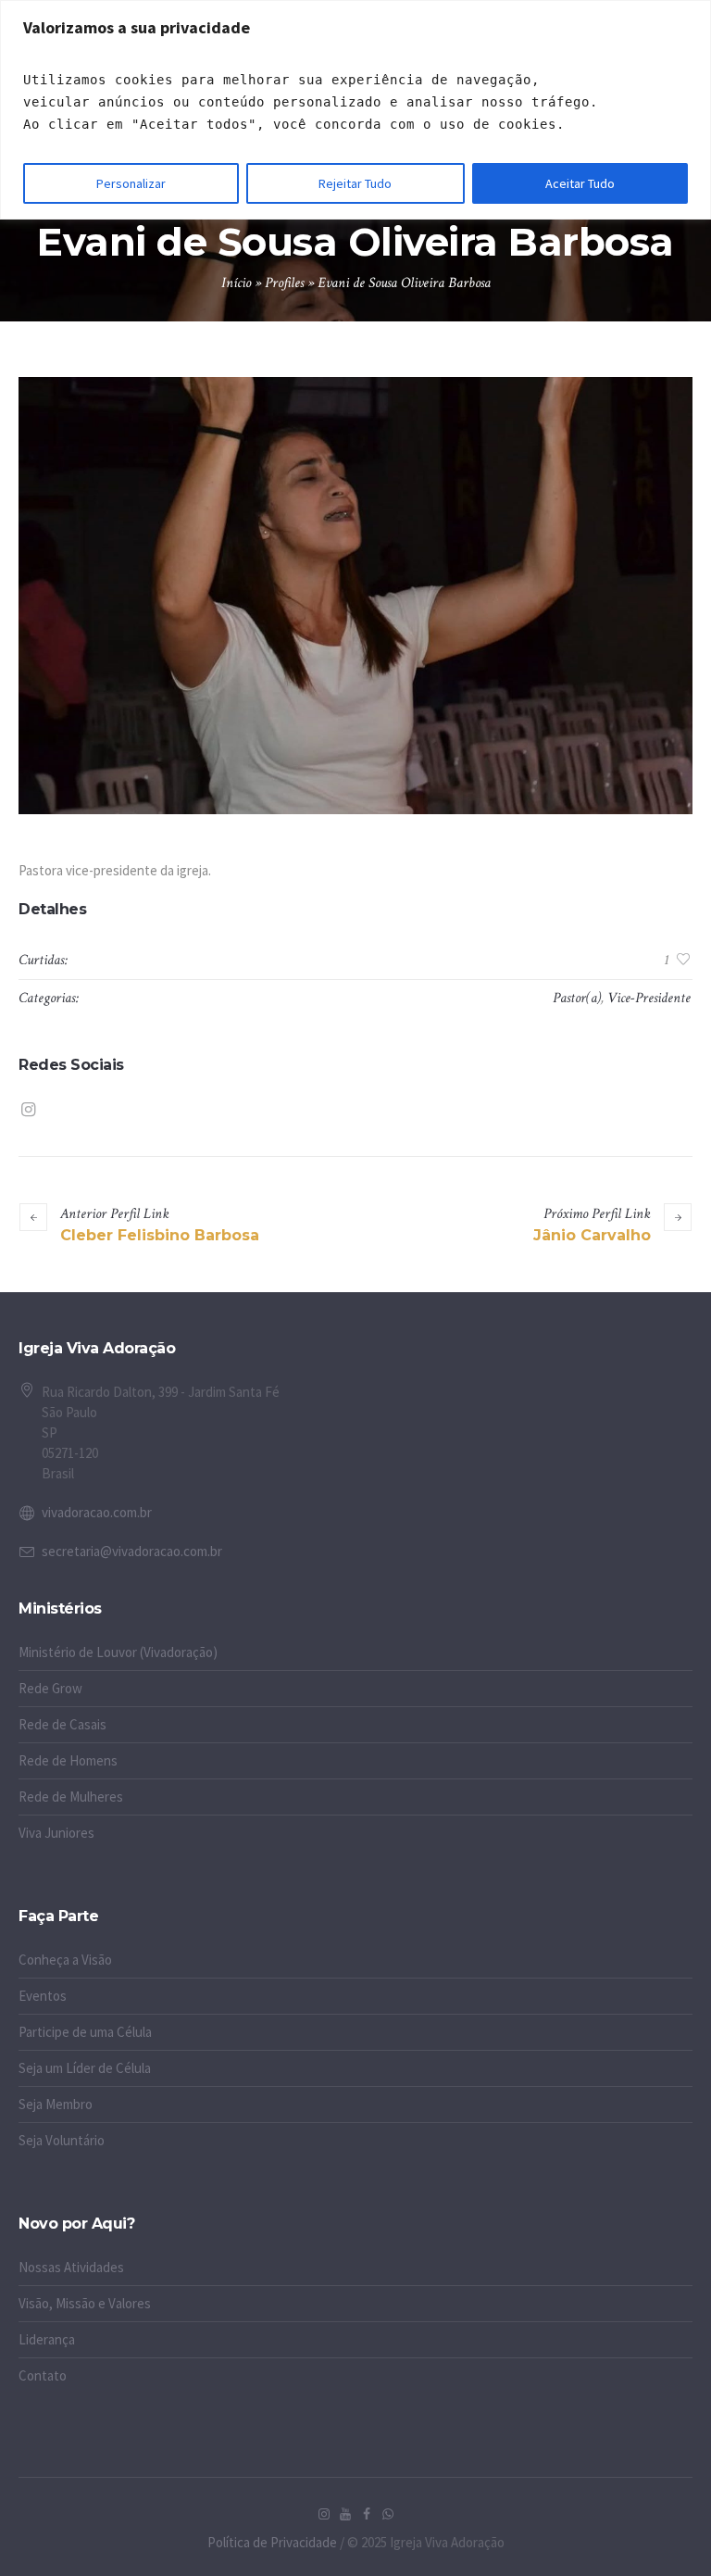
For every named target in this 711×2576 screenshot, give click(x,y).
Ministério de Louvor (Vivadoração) (118, 1652)
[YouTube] (345, 2514)
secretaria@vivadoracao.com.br (132, 1551)
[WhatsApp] (388, 2514)
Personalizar (131, 183)
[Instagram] (28, 1110)
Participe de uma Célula (85, 2032)
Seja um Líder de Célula (85, 2068)
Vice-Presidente (649, 998)
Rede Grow (50, 1688)
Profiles (284, 283)
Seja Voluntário (62, 2140)
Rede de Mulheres (71, 1797)
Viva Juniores (56, 1833)
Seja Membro (56, 2104)
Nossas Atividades (71, 2267)
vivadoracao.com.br (97, 1512)
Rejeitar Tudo (355, 183)
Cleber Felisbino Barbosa (160, 1235)
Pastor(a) (577, 998)
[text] (355, 102)
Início (236, 283)
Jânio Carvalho (592, 1235)
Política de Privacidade (272, 2542)
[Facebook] (367, 2514)
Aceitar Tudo (580, 183)
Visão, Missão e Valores (85, 2303)
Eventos (43, 1996)
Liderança (47, 2339)
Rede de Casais (62, 1724)
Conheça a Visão (65, 1960)
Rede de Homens (68, 1760)
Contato (43, 2375)
